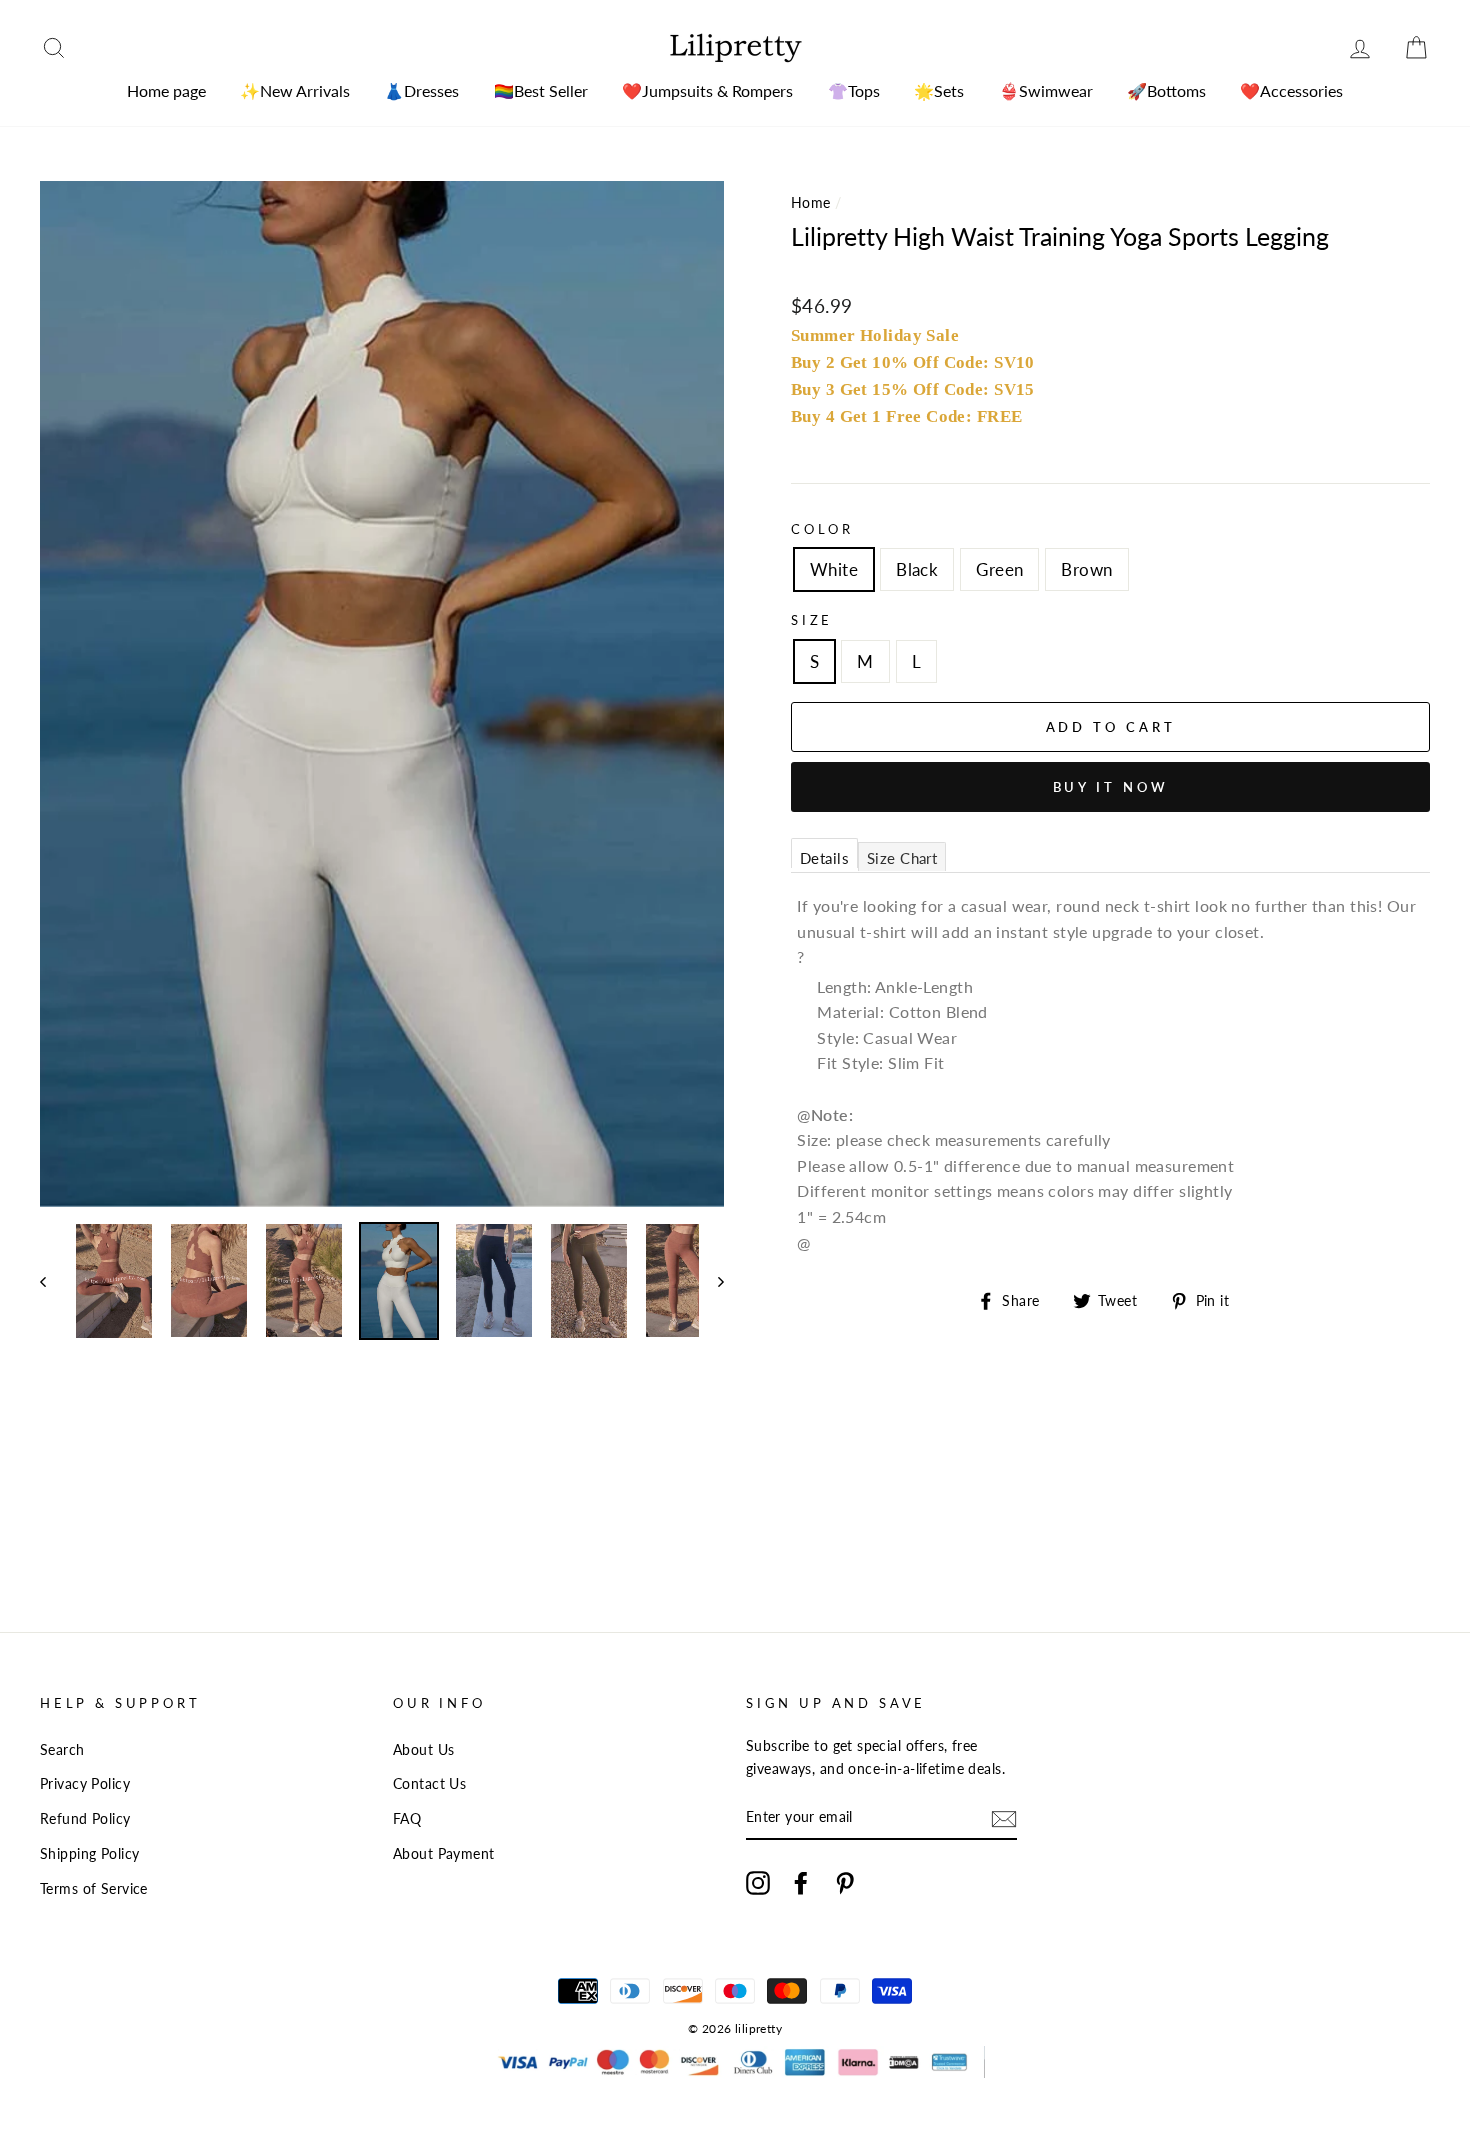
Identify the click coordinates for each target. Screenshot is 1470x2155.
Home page (166, 90)
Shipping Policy (89, 1853)
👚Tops (854, 90)
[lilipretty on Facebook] (801, 1882)
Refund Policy (85, 1818)
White (834, 569)
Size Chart (902, 858)
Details (824, 858)
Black (917, 569)
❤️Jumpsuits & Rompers (707, 90)
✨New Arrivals (295, 90)
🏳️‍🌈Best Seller (541, 90)
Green (999, 569)
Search (62, 1749)
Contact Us (429, 1783)
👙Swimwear (1046, 90)
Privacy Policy (85, 1783)
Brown (1086, 569)
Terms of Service (94, 1888)
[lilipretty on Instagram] (758, 1882)
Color (822, 529)
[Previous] (52, 1281)
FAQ (407, 1818)
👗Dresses (421, 90)
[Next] (711, 1281)
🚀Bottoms (1166, 90)
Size (812, 620)
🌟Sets (939, 90)
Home (811, 202)
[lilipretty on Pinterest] (845, 1882)
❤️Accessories (1291, 90)
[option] (382, 693)
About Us (423, 1749)
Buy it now (1111, 787)
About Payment (444, 1853)
